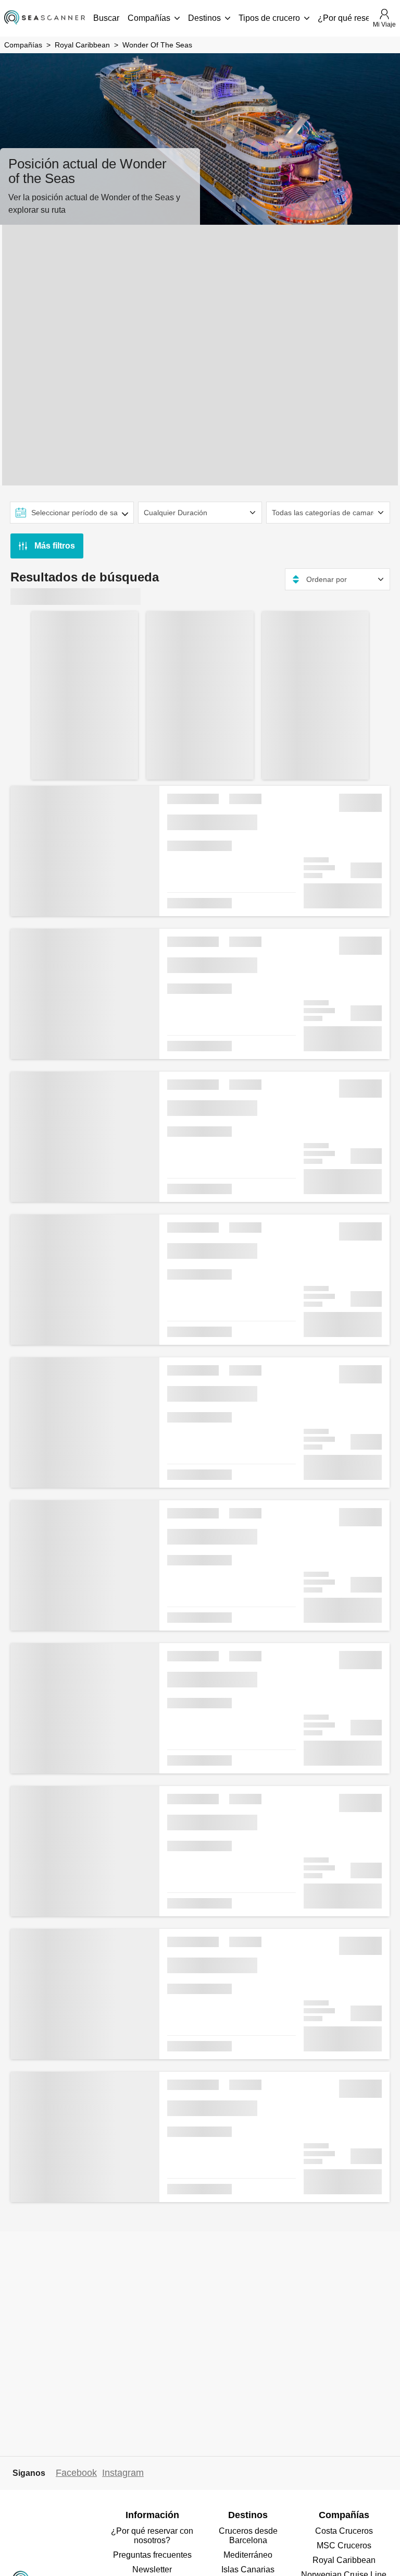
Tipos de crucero (269, 18)
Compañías (149, 18)
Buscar (106, 18)
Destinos (204, 18)
